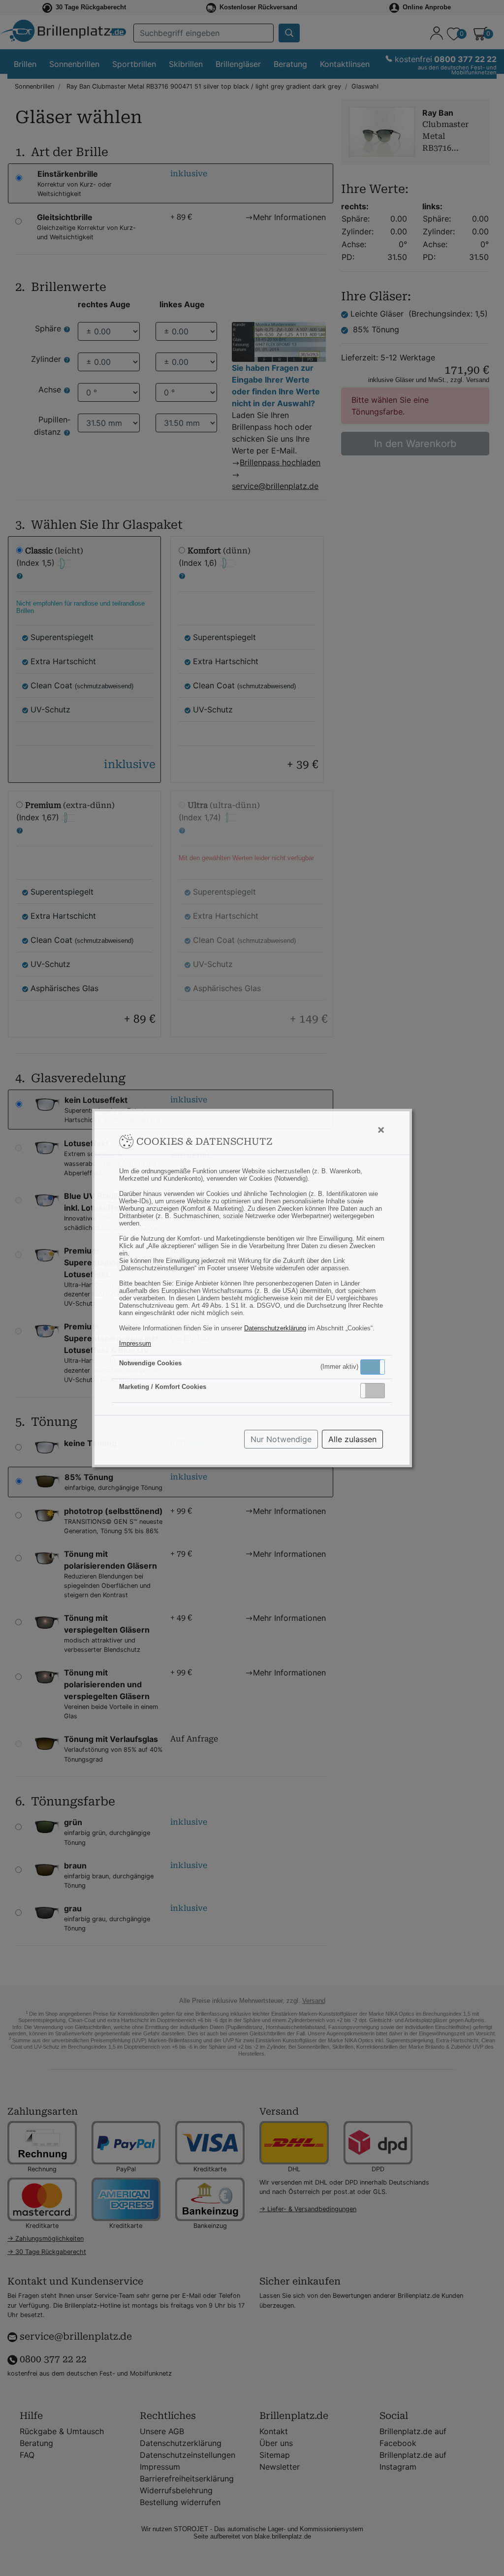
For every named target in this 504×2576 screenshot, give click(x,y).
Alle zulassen (352, 1439)
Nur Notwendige (281, 1439)
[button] (373, 1367)
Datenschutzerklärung (275, 1328)
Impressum (135, 1343)
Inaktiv (377, 1390)
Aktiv (372, 1367)
